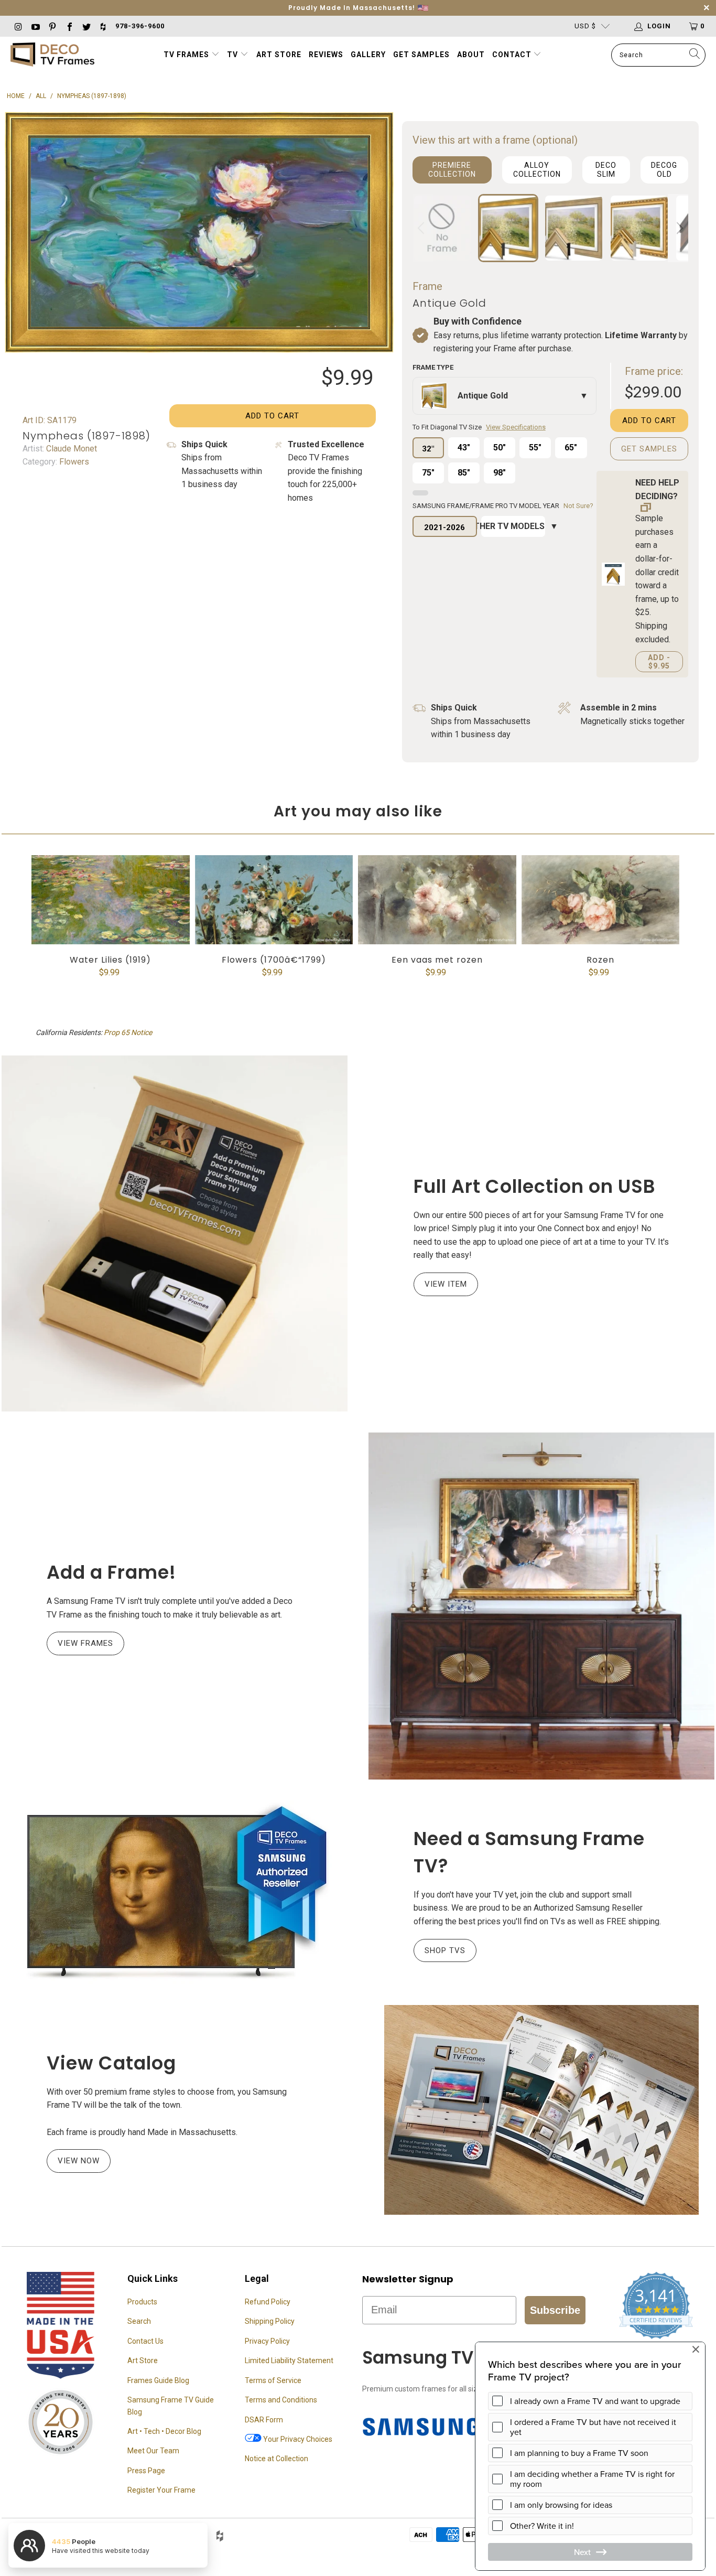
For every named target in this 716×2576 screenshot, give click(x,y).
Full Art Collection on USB (535, 1186)
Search (139, 2321)
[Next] (678, 228)
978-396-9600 (140, 26)
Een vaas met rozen (437, 900)
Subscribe (555, 2310)
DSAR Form (264, 2420)
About (471, 55)
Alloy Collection (537, 170)
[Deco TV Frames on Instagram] (18, 26)
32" (428, 449)
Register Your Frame (161, 2490)
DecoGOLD (664, 170)
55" (535, 448)
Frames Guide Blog (158, 2380)
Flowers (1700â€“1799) (274, 900)
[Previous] (422, 228)
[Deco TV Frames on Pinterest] (52, 26)
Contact (513, 55)
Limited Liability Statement (289, 2361)
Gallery (368, 55)
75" (428, 473)
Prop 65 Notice (128, 1032)
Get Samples (421, 55)
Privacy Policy (267, 2341)
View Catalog (111, 2063)
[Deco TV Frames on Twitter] (86, 26)
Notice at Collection (276, 2459)
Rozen (601, 900)
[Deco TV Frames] (52, 55)
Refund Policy (268, 2302)
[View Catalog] (541, 2110)
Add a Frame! (111, 1572)
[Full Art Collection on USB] (175, 1233)
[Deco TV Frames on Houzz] (103, 26)
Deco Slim (606, 170)
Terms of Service (273, 2380)
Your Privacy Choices (297, 2439)
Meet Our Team (153, 2451)
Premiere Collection (452, 170)
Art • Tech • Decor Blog (164, 2431)
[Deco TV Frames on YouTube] (35, 26)
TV (234, 55)
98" (500, 473)
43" (464, 448)
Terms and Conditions (281, 2400)
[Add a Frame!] (541, 1606)
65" (571, 448)
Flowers (73, 462)
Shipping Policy (270, 2321)
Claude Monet (70, 449)
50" (500, 448)
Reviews (326, 55)
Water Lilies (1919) (111, 900)
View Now (79, 2161)
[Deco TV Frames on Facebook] (69, 26)
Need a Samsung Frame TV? (529, 1852)
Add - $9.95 (659, 662)
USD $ (585, 26)
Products (142, 2302)
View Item (446, 1284)
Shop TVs (445, 1950)
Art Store (279, 55)
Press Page (146, 2471)
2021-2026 (444, 527)
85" (464, 473)
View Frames (85, 1643)
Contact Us (145, 2341)
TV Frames (186, 55)
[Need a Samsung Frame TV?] (175, 1892)
